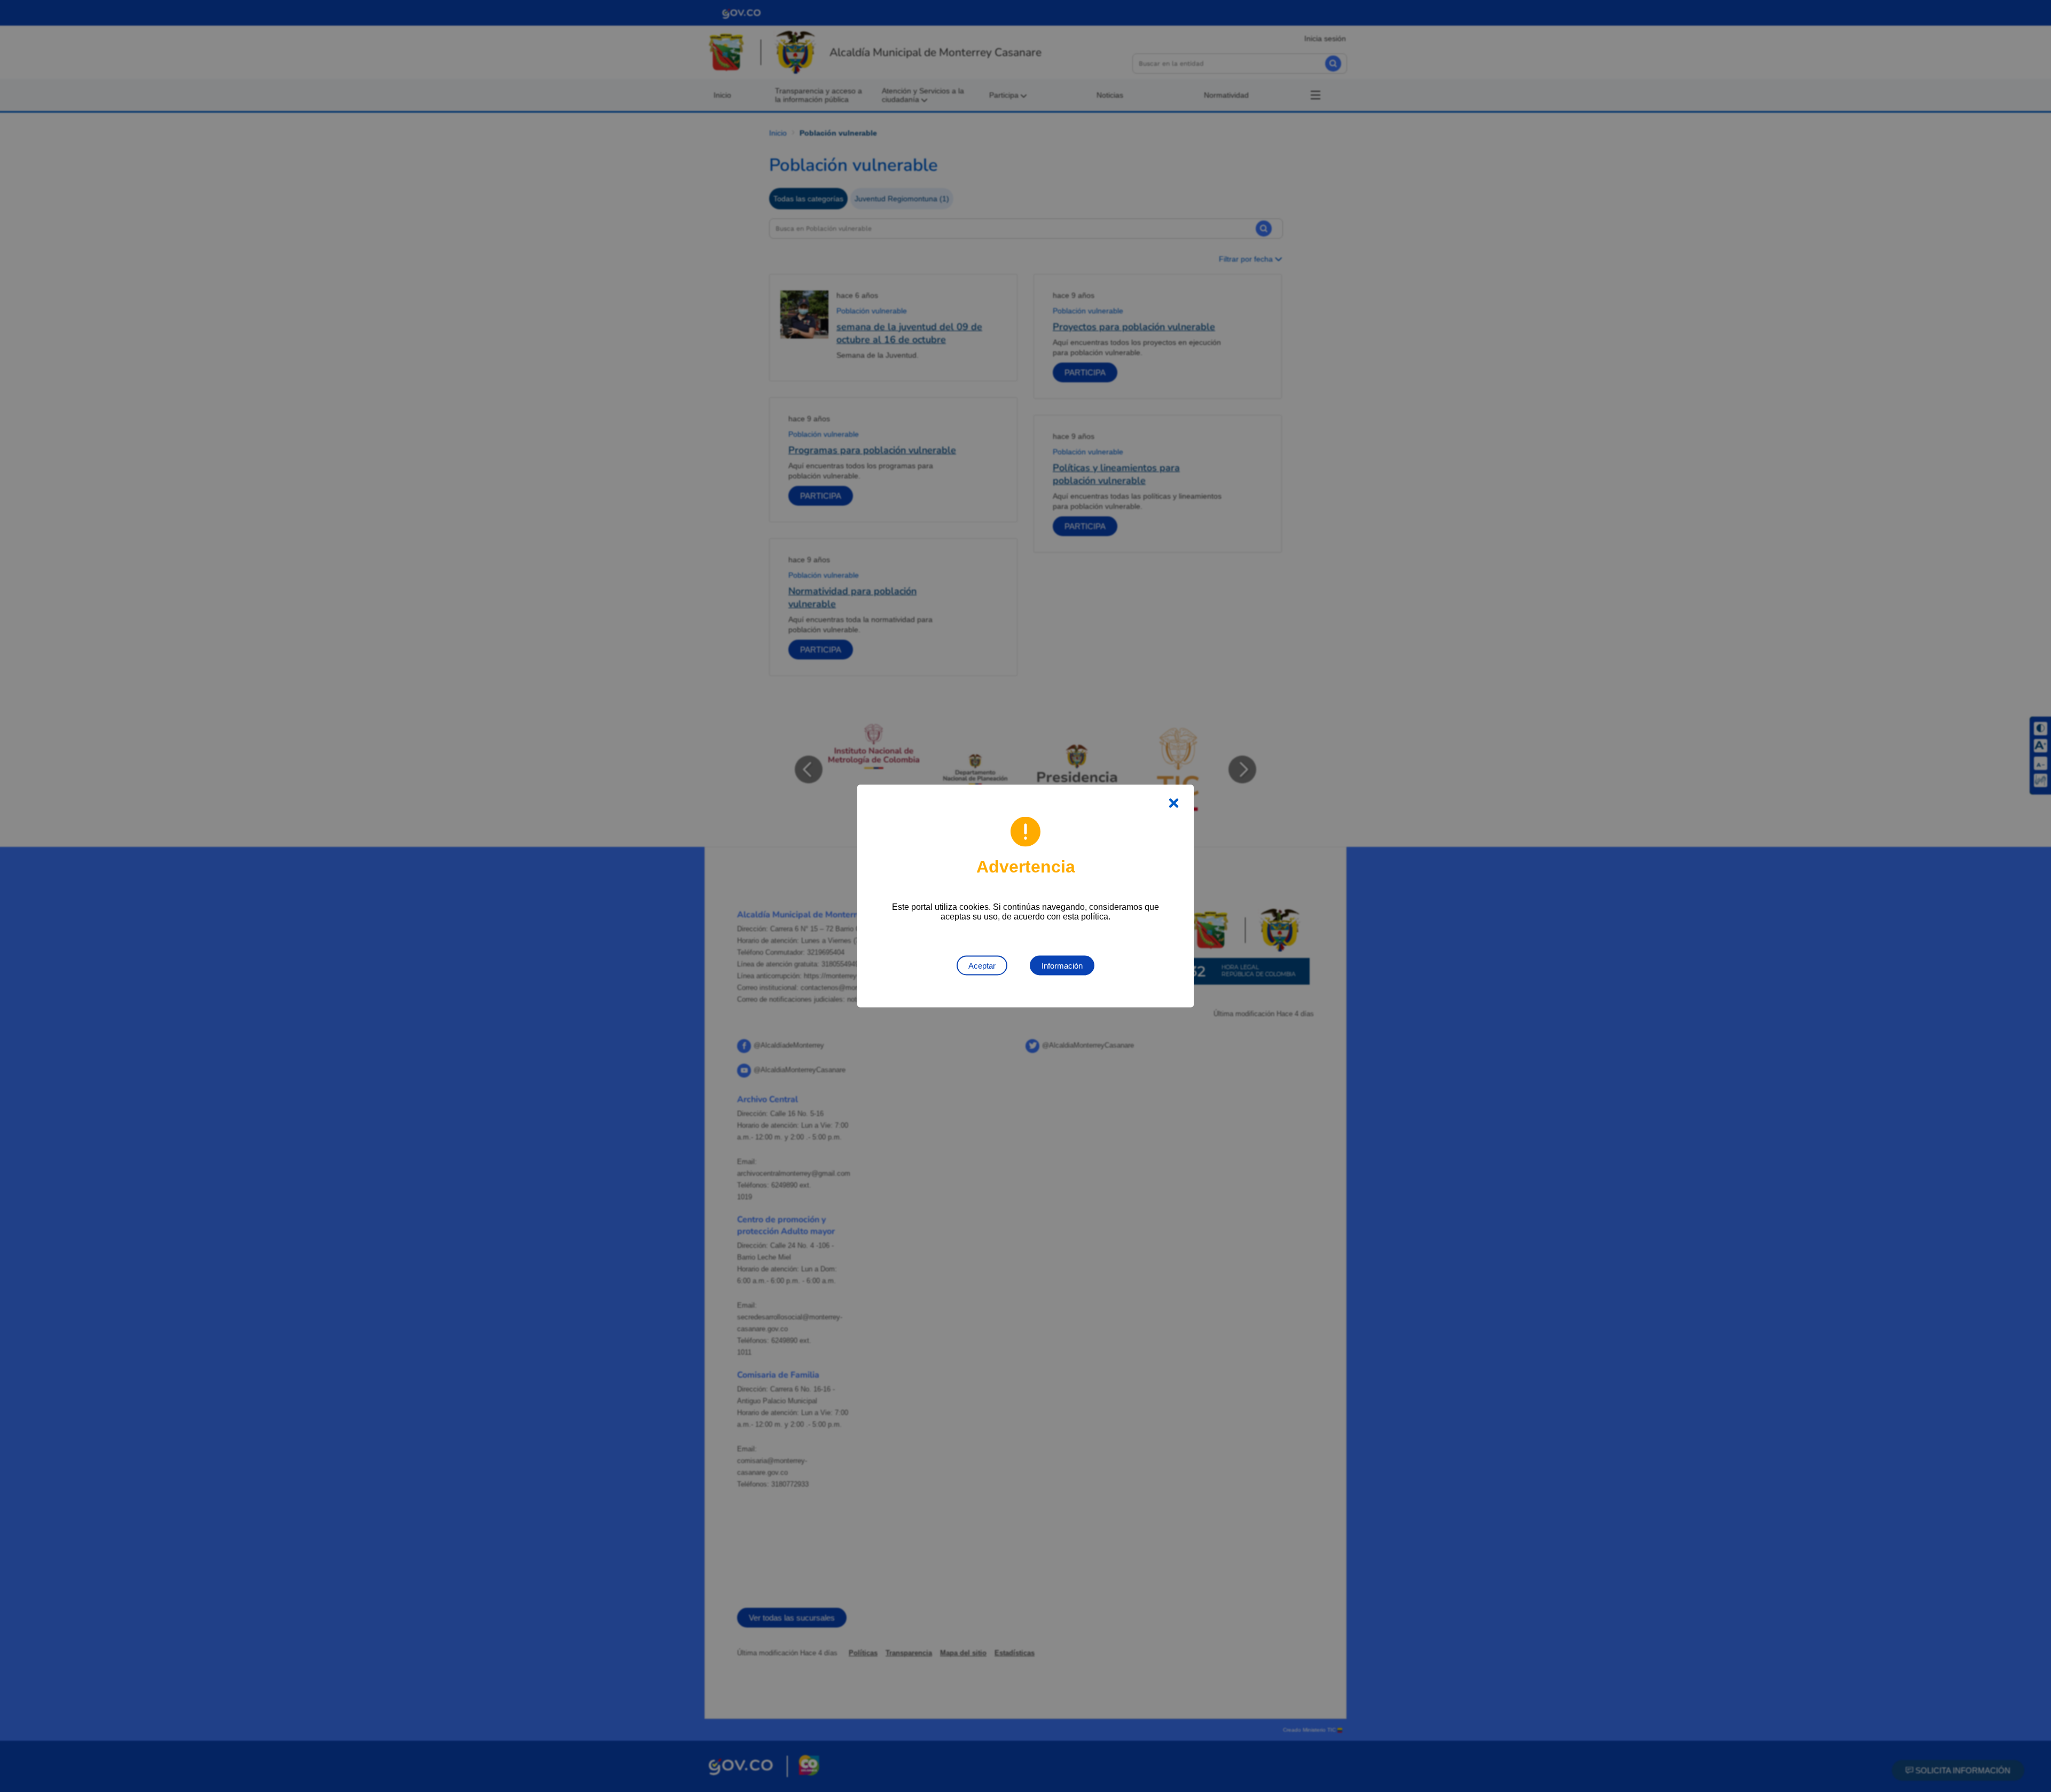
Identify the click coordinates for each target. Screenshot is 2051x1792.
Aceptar (982, 966)
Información (1062, 966)
